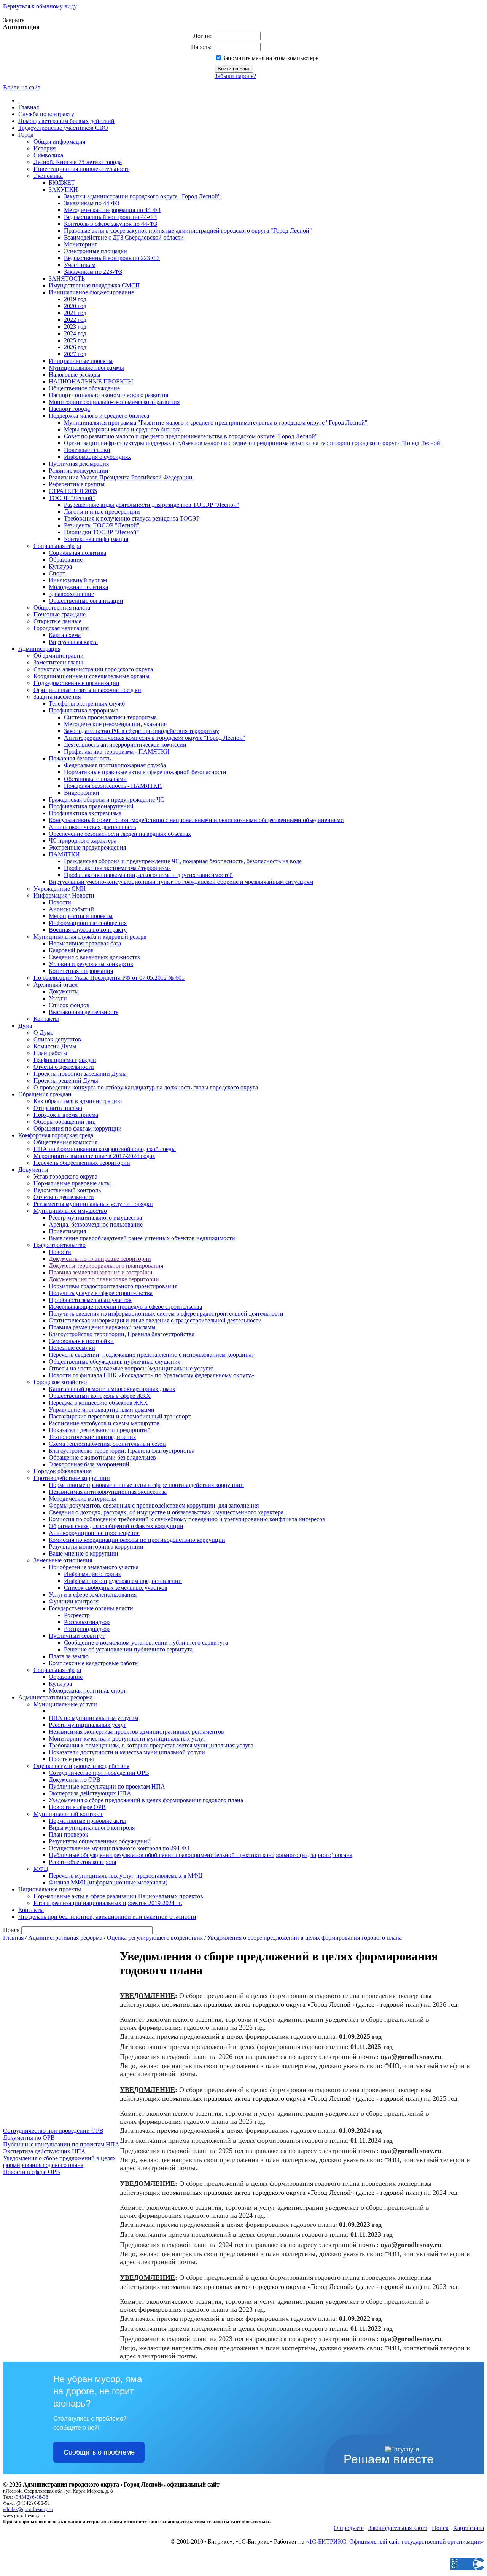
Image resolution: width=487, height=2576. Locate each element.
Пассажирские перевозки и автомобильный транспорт (120, 1416)
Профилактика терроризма (84, 710)
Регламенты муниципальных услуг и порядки (93, 1204)
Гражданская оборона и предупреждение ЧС (107, 799)
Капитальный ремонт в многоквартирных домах (112, 1389)
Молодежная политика (78, 587)
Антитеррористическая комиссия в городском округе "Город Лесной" (155, 738)
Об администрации (59, 656)
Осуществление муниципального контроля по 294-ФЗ (119, 1848)
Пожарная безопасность (80, 758)
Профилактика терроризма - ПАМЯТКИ (117, 751)
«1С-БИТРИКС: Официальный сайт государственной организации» (395, 2542)
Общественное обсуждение (84, 388)
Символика (48, 155)
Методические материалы (82, 1499)
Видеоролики (82, 793)
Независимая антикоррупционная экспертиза (108, 1492)
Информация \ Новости (64, 895)
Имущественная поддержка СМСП (94, 285)
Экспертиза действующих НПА (90, 1793)
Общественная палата (62, 608)
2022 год (75, 320)
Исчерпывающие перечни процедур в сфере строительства (125, 1307)
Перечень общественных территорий (82, 1163)
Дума (25, 1026)
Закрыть (14, 20)
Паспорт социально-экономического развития (108, 395)
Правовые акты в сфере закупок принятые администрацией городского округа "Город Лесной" (188, 231)
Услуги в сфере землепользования (93, 1595)
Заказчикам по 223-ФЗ (93, 272)
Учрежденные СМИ (60, 889)
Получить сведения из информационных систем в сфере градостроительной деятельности (166, 1314)
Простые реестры (71, 1759)
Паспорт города (69, 409)
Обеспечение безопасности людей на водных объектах (120, 834)
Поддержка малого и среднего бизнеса (99, 416)
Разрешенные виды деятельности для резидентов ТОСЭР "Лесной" (152, 505)
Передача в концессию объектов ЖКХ (98, 1403)
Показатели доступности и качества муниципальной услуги (127, 1752)
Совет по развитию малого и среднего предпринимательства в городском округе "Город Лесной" (191, 436)
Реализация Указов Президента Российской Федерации (121, 477)
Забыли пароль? (235, 76)
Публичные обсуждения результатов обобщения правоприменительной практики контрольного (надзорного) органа (201, 1855)
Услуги (58, 998)
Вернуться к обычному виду (40, 6)
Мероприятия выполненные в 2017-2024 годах (94, 1156)
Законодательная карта (398, 2528)
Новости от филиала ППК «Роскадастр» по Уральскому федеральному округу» (151, 1375)
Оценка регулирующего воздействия (81, 1766)
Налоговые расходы (75, 375)
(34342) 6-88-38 (31, 2497)
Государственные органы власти (91, 1608)
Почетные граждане (60, 614)
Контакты (46, 1019)
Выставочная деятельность (84, 1012)
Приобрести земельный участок (90, 1300)
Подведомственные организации (76, 683)
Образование (66, 560)
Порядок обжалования (63, 1471)
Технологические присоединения (92, 1437)
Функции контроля (74, 1601)
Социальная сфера (57, 546)
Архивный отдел (56, 985)
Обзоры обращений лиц (65, 1122)
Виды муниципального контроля (92, 1828)
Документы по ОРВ (75, 1780)
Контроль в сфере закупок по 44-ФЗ (111, 224)
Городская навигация (61, 628)
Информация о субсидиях (97, 457)
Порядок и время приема (66, 1115)
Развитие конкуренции (79, 470)
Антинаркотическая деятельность (92, 827)
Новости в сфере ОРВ (77, 1807)
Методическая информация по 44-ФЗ (112, 210)
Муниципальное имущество (70, 1211)
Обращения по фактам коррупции (78, 1128)
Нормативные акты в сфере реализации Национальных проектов (118, 1896)
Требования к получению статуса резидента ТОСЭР (132, 518)
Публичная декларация (79, 464)
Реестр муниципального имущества (95, 1218)
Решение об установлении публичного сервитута (128, 1649)
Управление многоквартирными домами (102, 1409)
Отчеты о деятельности (64, 1067)
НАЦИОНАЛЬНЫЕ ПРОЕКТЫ (91, 381)
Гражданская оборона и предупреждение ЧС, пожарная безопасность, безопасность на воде (183, 861)
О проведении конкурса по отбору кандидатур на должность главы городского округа (146, 1087)
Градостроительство (60, 1245)
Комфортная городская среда (56, 1135)
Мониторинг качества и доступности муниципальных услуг (127, 1738)
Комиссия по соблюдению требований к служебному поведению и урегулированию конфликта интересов (187, 1519)
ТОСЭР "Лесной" (72, 498)
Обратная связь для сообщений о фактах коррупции (116, 1526)
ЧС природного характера (83, 841)
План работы (50, 1053)
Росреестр (77, 1615)
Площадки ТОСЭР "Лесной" (102, 532)
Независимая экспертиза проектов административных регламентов (136, 1732)
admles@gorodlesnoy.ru (28, 2509)
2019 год (75, 299)
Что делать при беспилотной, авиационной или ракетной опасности (107, 1917)
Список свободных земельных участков (116, 1588)
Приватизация (67, 1231)
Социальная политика (77, 553)
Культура (60, 566)
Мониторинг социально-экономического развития (114, 402)
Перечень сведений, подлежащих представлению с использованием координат (151, 1355)
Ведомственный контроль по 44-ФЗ (110, 217)
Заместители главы (58, 662)
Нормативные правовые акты (72, 1183)
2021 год (75, 313)
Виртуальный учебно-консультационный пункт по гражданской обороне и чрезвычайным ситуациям (181, 882)
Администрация (39, 649)
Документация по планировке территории (104, 1279)
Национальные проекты (50, 1889)
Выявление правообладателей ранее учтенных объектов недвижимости (142, 1238)
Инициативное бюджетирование (91, 292)
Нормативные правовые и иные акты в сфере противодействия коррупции (146, 1485)
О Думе (43, 1032)
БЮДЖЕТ (62, 183)
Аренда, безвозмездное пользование (96, 1224)
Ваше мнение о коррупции (84, 1553)
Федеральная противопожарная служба (115, 765)
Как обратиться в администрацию (78, 1101)
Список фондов (69, 1005)
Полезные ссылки (87, 450)
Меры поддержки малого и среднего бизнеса (122, 429)
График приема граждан (65, 1060)
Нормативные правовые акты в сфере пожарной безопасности (145, 772)
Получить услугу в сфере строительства (101, 1293)
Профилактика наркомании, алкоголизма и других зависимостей (148, 875)
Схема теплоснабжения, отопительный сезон (107, 1444)
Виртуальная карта (73, 642)
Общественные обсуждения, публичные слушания (115, 1361)
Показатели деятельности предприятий (100, 1430)
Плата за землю (69, 1656)
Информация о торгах (92, 1574)
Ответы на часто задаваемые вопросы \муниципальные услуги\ (131, 1368)
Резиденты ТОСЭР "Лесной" (102, 525)
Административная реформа (55, 1697)
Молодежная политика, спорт (87, 1690)
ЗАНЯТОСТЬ (67, 279)
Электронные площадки (95, 251)
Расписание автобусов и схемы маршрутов (104, 1423)
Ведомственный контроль (67, 1190)
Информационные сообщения (88, 923)
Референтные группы (77, 484)
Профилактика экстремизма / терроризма (117, 868)
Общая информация (59, 141)
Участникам (80, 265)
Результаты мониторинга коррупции (96, 1547)
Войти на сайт (22, 87)
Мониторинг (81, 244)
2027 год (75, 354)
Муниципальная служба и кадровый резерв (90, 937)
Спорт (57, 573)
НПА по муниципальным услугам (93, 1718)
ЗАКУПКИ (63, 189)
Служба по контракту (46, 114)
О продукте (349, 2528)
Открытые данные (57, 621)
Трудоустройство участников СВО (63, 128)
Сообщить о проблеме (99, 2452)
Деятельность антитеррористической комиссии (125, 745)
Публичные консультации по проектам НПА (107, 1786)
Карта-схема (65, 635)
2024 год (75, 333)
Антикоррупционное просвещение (94, 1533)
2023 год (75, 327)
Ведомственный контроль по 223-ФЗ (112, 258)
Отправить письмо (58, 1108)
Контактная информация (96, 539)
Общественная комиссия (65, 1142)
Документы (64, 991)
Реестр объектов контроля (82, 1862)
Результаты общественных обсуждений (100, 1841)
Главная (29, 107)
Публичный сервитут (77, 1636)
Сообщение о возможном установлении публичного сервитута (146, 1643)
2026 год (75, 347)
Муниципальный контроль (68, 1814)
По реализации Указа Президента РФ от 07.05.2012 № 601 (109, 978)
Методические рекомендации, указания (115, 724)
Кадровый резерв (71, 950)
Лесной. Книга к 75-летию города (78, 162)
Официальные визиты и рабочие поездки (87, 690)
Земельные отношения (63, 1560)
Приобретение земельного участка (94, 1567)
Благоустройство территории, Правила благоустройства (122, 1334)
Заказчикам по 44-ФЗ (92, 203)
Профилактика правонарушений (91, 806)
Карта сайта (469, 2528)
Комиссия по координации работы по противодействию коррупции (137, 1540)
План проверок (68, 1834)
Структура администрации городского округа (93, 669)
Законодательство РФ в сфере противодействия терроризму (142, 731)
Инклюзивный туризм (78, 580)
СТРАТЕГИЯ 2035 (73, 491)
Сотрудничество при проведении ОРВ (99, 1773)
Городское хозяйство (60, 1382)
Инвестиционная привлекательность (81, 169)
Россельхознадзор (87, 1622)
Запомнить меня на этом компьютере (270, 58)
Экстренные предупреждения (87, 847)
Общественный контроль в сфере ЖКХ (100, 1396)
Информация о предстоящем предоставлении (123, 1581)
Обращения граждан (45, 1094)
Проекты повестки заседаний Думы (80, 1074)
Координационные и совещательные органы (92, 676)
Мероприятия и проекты (81, 916)
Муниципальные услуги (65, 1704)
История (45, 148)
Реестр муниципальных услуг (88, 1725)
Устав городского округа (65, 1176)
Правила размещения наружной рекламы (102, 1327)
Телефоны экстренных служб (87, 703)
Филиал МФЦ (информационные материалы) (108, 1882)
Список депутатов (57, 1039)
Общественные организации (86, 601)
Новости (60, 902)
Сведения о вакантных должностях (95, 957)
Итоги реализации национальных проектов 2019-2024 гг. (108, 1903)
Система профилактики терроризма (110, 717)
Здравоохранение (71, 594)
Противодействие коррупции (72, 1478)
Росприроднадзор (87, 1629)
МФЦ (41, 1869)
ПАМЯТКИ (64, 854)
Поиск (440, 2528)
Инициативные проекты (81, 361)
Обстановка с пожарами (95, 779)
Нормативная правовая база (85, 943)
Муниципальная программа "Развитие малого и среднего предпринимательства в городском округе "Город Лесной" (216, 422)
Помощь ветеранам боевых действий (66, 121)
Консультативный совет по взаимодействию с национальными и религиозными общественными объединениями (196, 820)
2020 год (75, 306)
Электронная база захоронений (89, 1464)
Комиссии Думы (55, 1046)
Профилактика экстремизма (85, 813)
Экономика (48, 176)
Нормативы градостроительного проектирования (113, 1286)
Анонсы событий (71, 909)
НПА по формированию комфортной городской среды (105, 1149)
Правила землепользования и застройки (101, 1272)
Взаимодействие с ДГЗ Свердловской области (124, 237)
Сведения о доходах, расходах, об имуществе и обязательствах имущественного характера (166, 1512)
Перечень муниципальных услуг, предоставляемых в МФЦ (126, 1876)
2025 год (75, 340)
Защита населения (57, 697)
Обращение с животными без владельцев (102, 1457)
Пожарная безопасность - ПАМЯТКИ (113, 786)
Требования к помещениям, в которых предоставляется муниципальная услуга (151, 1745)
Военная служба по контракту (88, 930)
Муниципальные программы (86, 368)
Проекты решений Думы (66, 1080)
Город (26, 135)
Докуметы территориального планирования (106, 1266)
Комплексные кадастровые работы (94, 1663)
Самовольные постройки (81, 1341)
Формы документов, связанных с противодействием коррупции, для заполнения (154, 1505)
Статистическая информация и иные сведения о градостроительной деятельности (155, 1320)
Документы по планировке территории (100, 1259)
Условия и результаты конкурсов (91, 964)
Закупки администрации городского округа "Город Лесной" (142, 196)
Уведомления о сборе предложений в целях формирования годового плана (146, 1800)
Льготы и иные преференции (102, 512)
